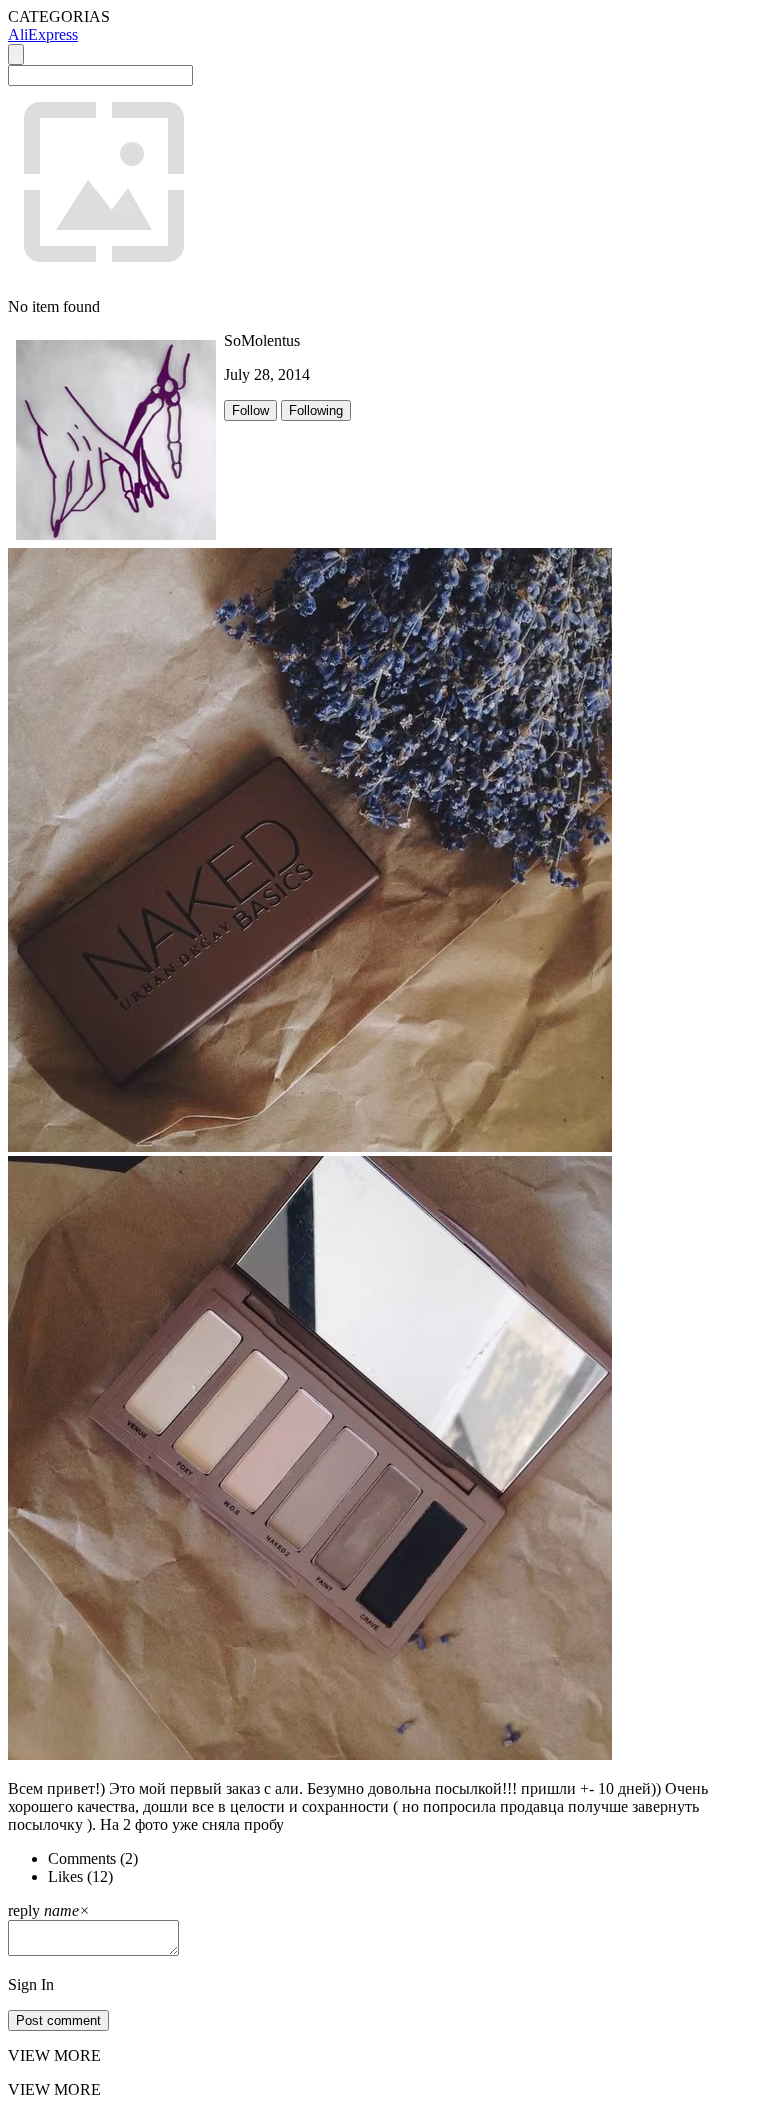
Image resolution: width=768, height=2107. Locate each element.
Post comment (58, 2020)
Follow (250, 410)
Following (316, 410)
